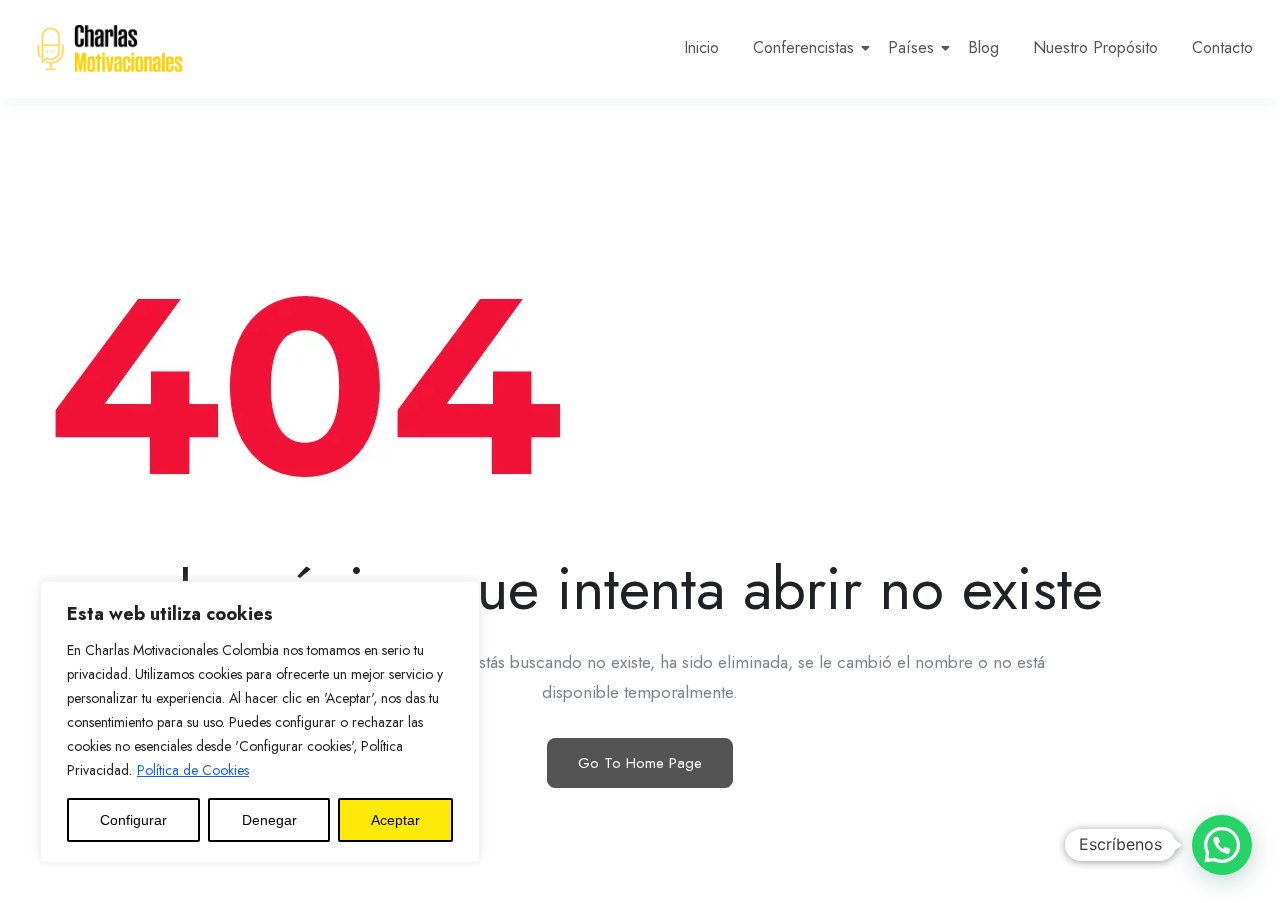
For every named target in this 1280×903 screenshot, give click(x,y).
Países (911, 47)
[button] (1222, 845)
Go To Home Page (640, 763)
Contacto (1222, 47)
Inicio (701, 47)
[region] (260, 722)
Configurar (133, 820)
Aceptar (395, 820)
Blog (983, 47)
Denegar (269, 820)
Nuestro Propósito (1095, 47)
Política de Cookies (193, 770)
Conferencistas (803, 47)
